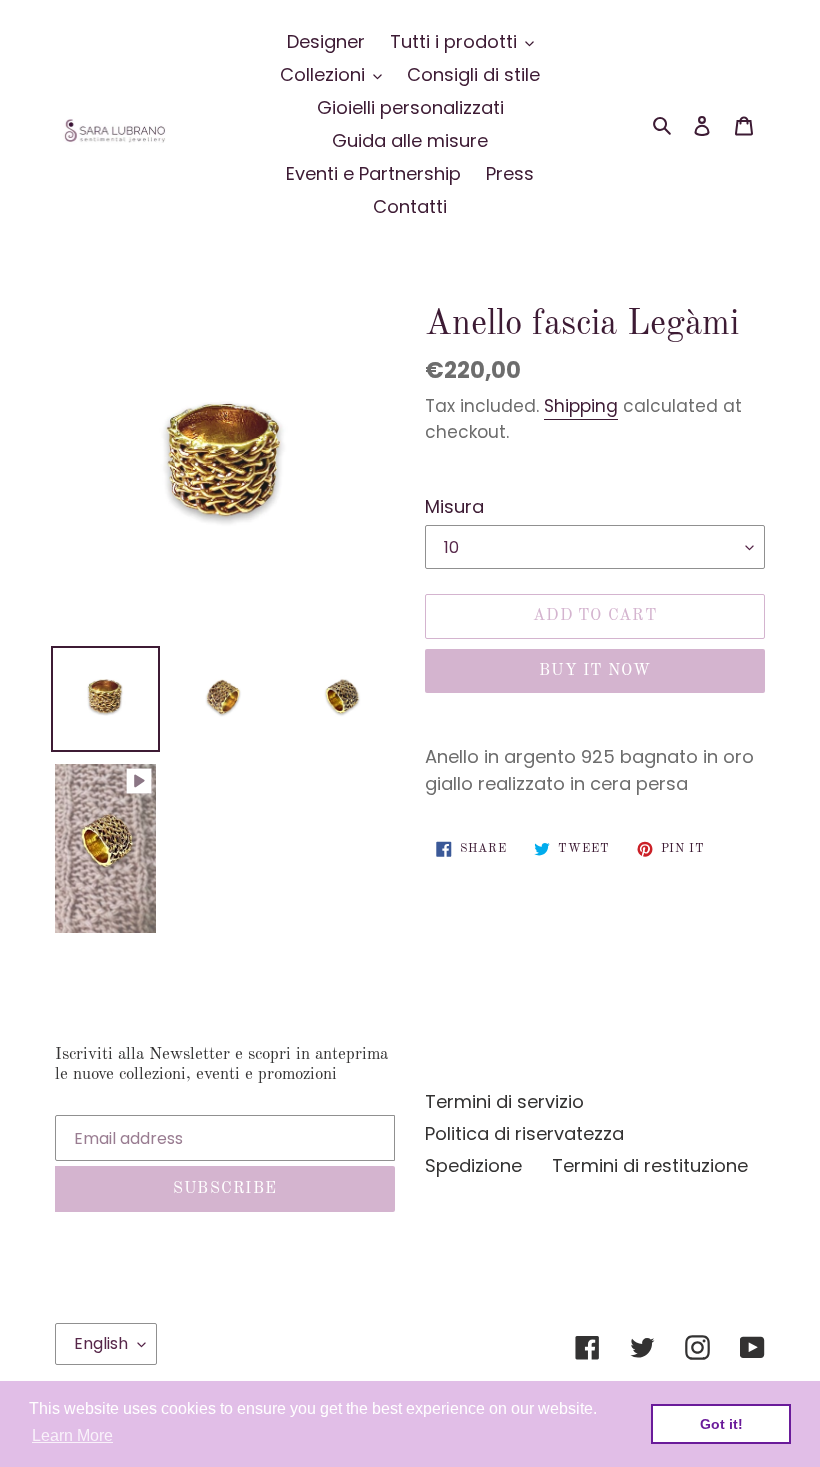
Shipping (581, 406)
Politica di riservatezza (524, 1133)
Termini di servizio (504, 1101)
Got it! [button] (721, 1424)
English (101, 1343)
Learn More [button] (72, 1435)
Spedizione (473, 1165)
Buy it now (595, 671)
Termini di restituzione (650, 1165)
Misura (454, 506)
